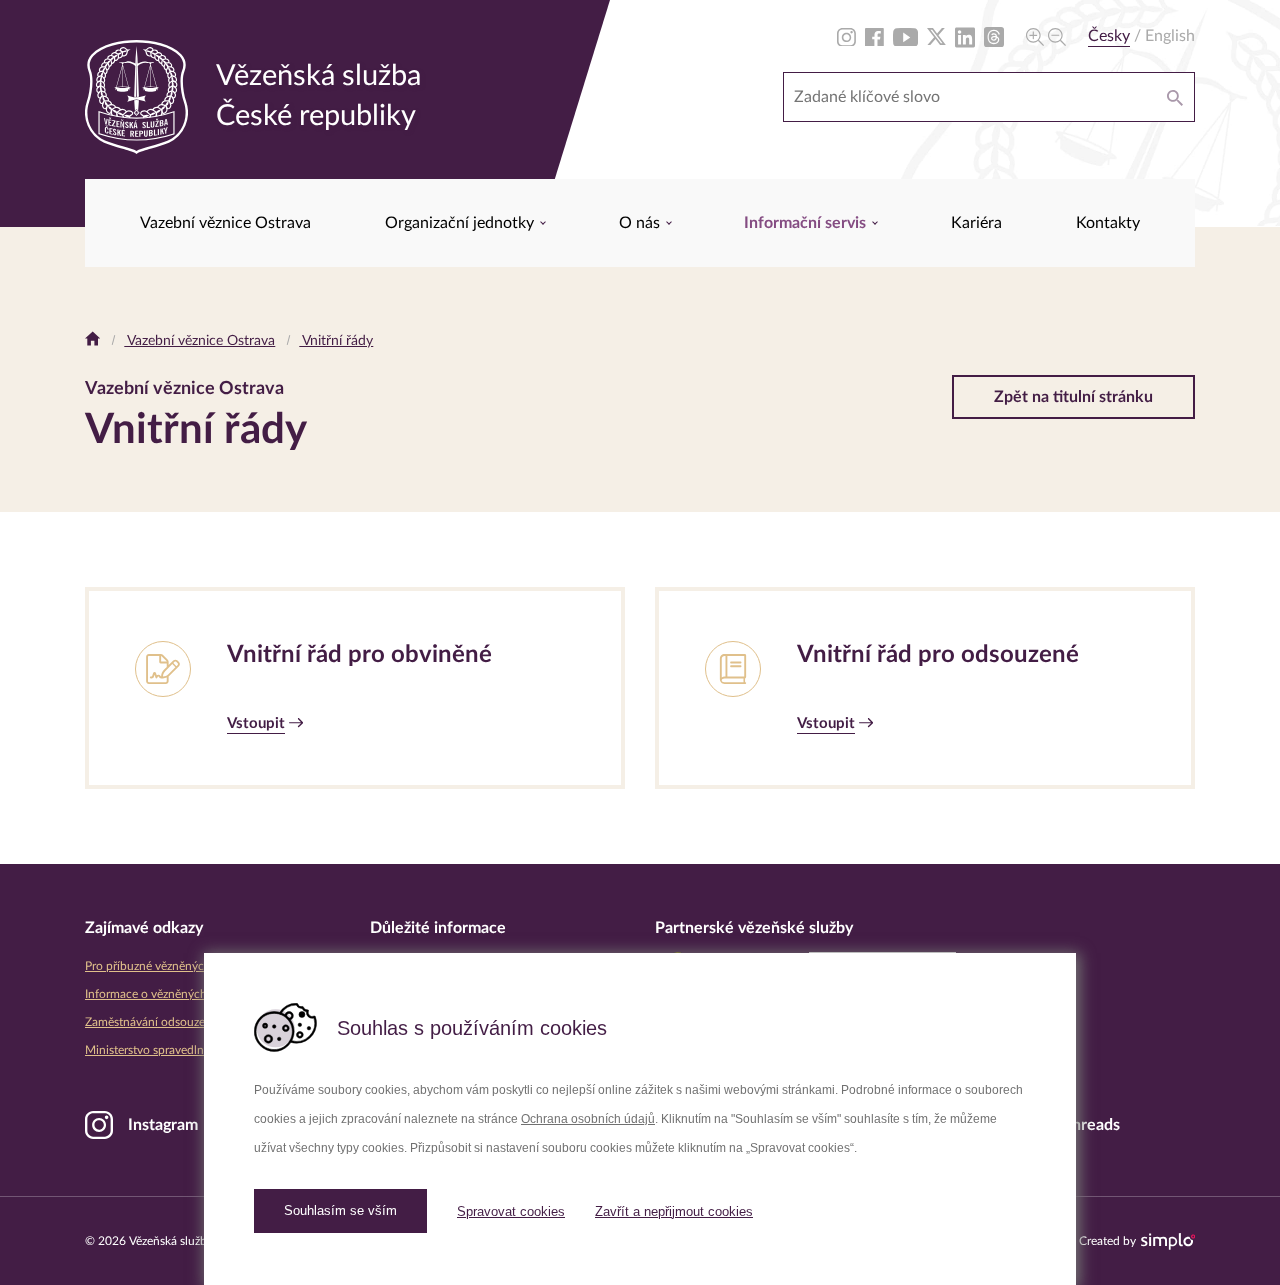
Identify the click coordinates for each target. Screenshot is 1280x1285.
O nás (641, 223)
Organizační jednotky (461, 223)
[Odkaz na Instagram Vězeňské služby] (846, 36)
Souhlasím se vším (340, 1210)
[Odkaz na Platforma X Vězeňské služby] (936, 36)
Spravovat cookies (511, 1211)
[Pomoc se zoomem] (1046, 36)
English (1170, 36)
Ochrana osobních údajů (588, 1119)
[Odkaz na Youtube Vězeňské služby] (905, 36)
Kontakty (1108, 223)
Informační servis (807, 223)
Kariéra (976, 223)
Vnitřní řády (336, 341)
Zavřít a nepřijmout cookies (674, 1211)
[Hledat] (1175, 97)
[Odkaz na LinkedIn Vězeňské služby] (965, 36)
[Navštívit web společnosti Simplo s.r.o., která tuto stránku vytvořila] (1168, 1241)
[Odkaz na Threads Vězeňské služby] (994, 36)
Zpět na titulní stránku (1073, 397)
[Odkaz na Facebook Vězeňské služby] (874, 36)
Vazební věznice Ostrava (225, 223)
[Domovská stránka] (92, 341)
